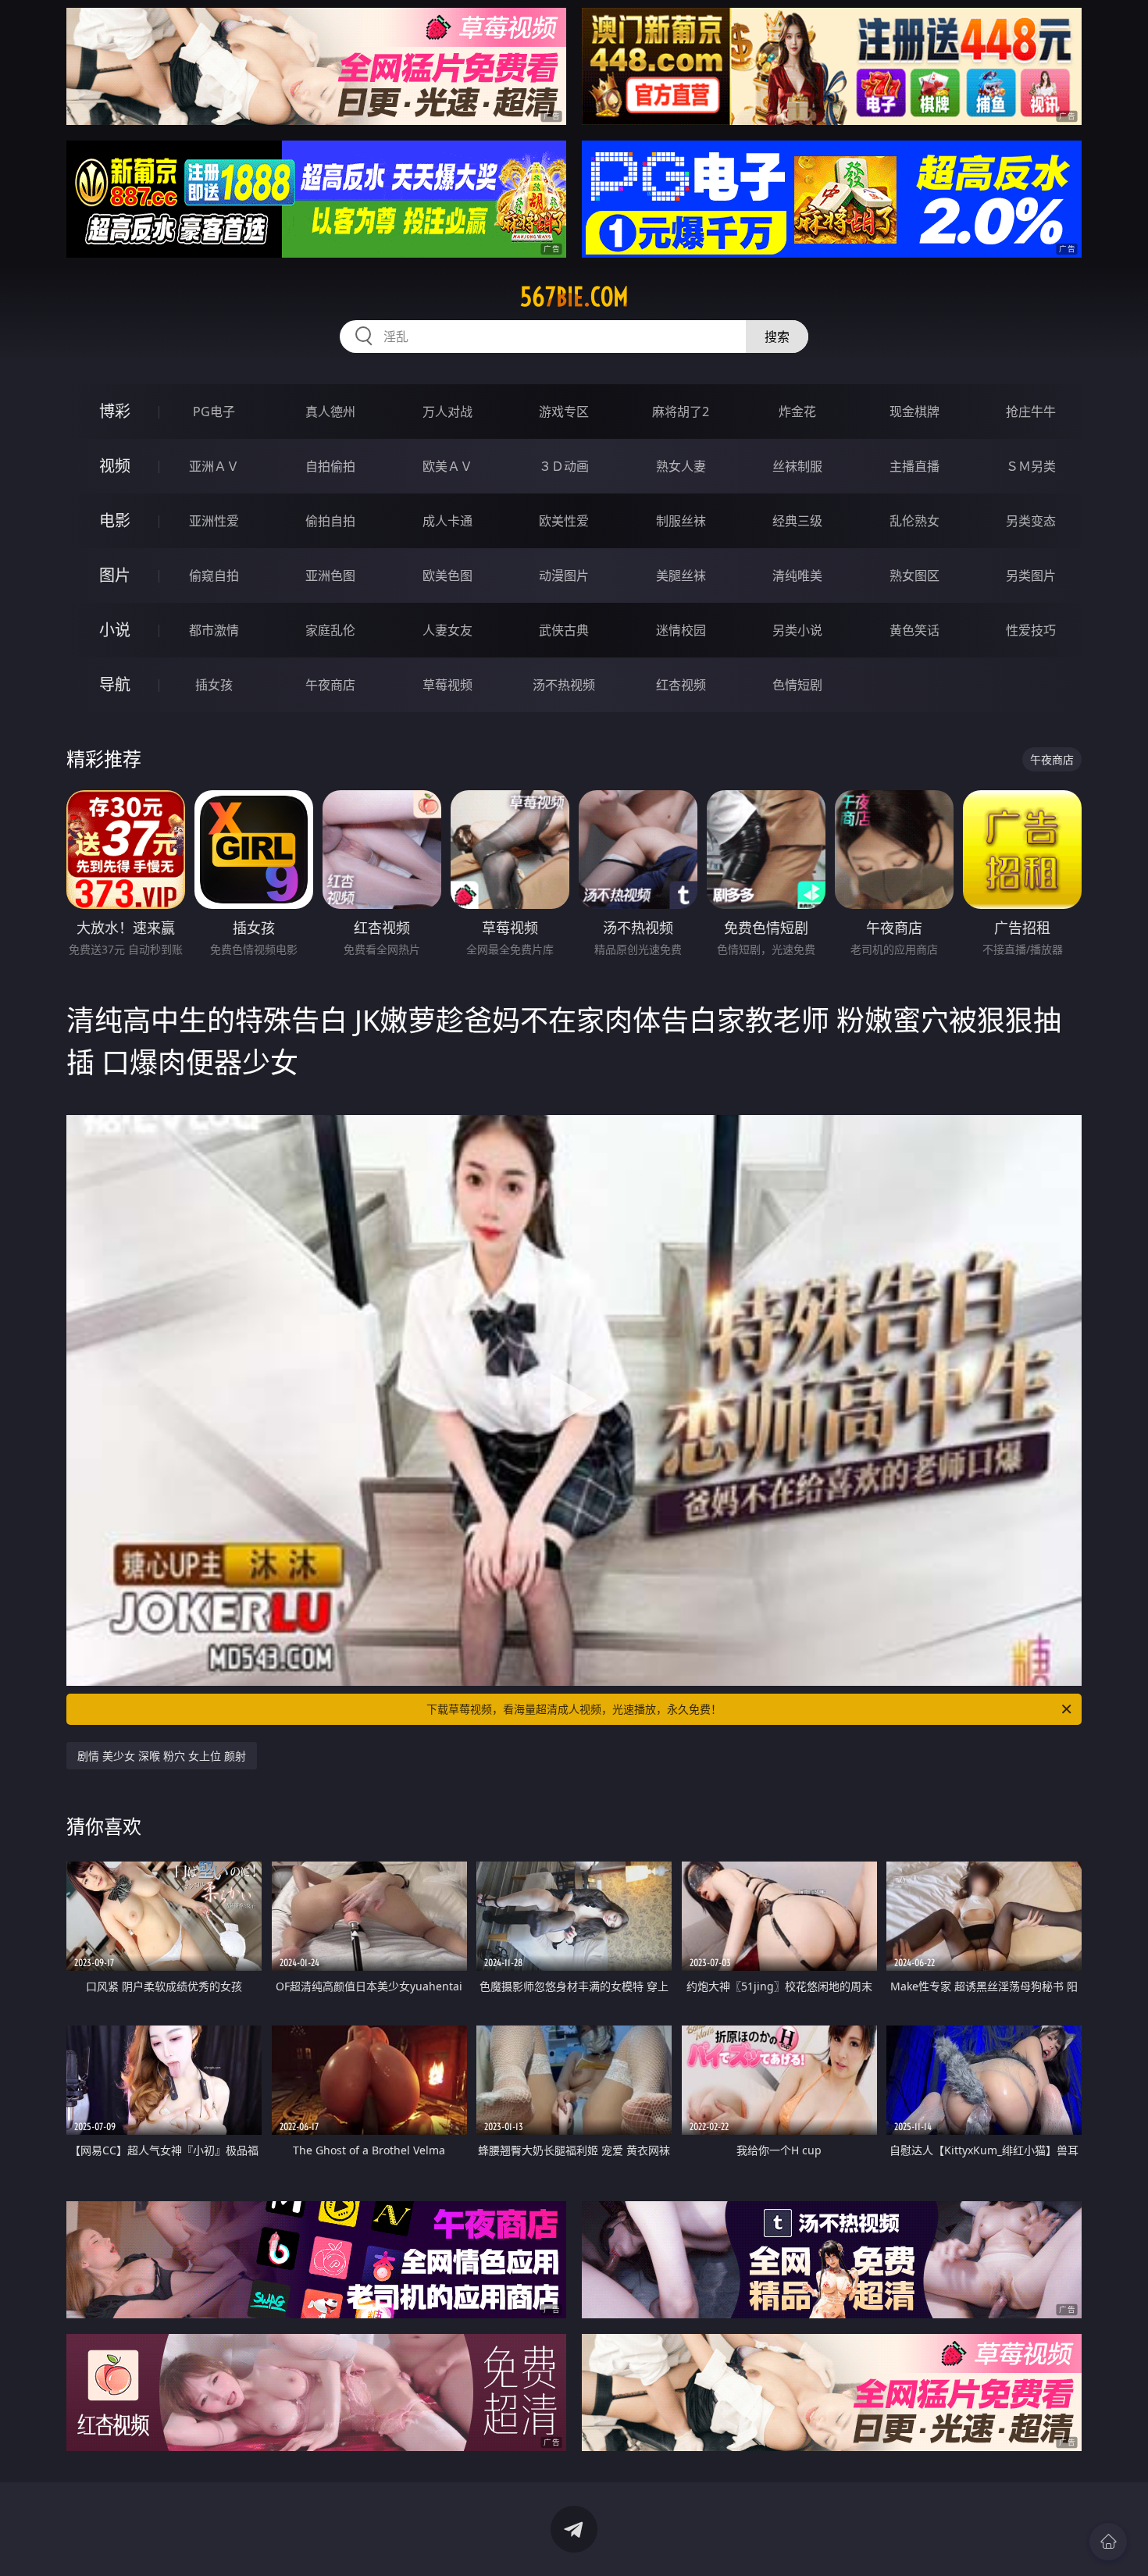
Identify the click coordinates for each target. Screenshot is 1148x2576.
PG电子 (214, 412)
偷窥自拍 (214, 575)
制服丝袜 (681, 521)
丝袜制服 (797, 466)
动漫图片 (564, 575)
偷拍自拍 (330, 521)
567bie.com (574, 297)
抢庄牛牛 (1031, 412)
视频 (115, 466)
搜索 (777, 337)
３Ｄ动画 (564, 466)
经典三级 (797, 521)
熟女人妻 (681, 466)
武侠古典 (564, 630)
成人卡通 (447, 521)
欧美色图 (447, 575)
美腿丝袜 (681, 575)
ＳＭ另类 (1031, 466)
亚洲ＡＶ (214, 466)
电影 (115, 520)
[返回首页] (1108, 2542)
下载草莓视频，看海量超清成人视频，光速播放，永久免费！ (574, 1709)
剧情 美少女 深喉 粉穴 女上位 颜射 (162, 1756)
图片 (115, 575)
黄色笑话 (914, 630)
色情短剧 (797, 685)
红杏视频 (681, 685)
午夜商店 (330, 685)
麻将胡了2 (681, 412)
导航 (115, 684)
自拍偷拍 (330, 466)
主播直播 (914, 466)
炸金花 (797, 412)
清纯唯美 (797, 575)
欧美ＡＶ (447, 466)
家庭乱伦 (330, 630)
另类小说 (797, 630)
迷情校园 (681, 630)
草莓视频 (447, 685)
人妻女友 (447, 630)
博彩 (115, 411)
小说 (115, 630)
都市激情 (214, 630)
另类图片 (1031, 575)
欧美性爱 (564, 521)
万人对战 (447, 412)
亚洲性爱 (214, 521)
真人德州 (330, 412)
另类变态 (1031, 521)
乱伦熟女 (914, 521)
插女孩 (214, 685)
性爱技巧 (1031, 630)
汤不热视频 (564, 685)
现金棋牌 (914, 412)
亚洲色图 (330, 575)
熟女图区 (914, 575)
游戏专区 (564, 412)
